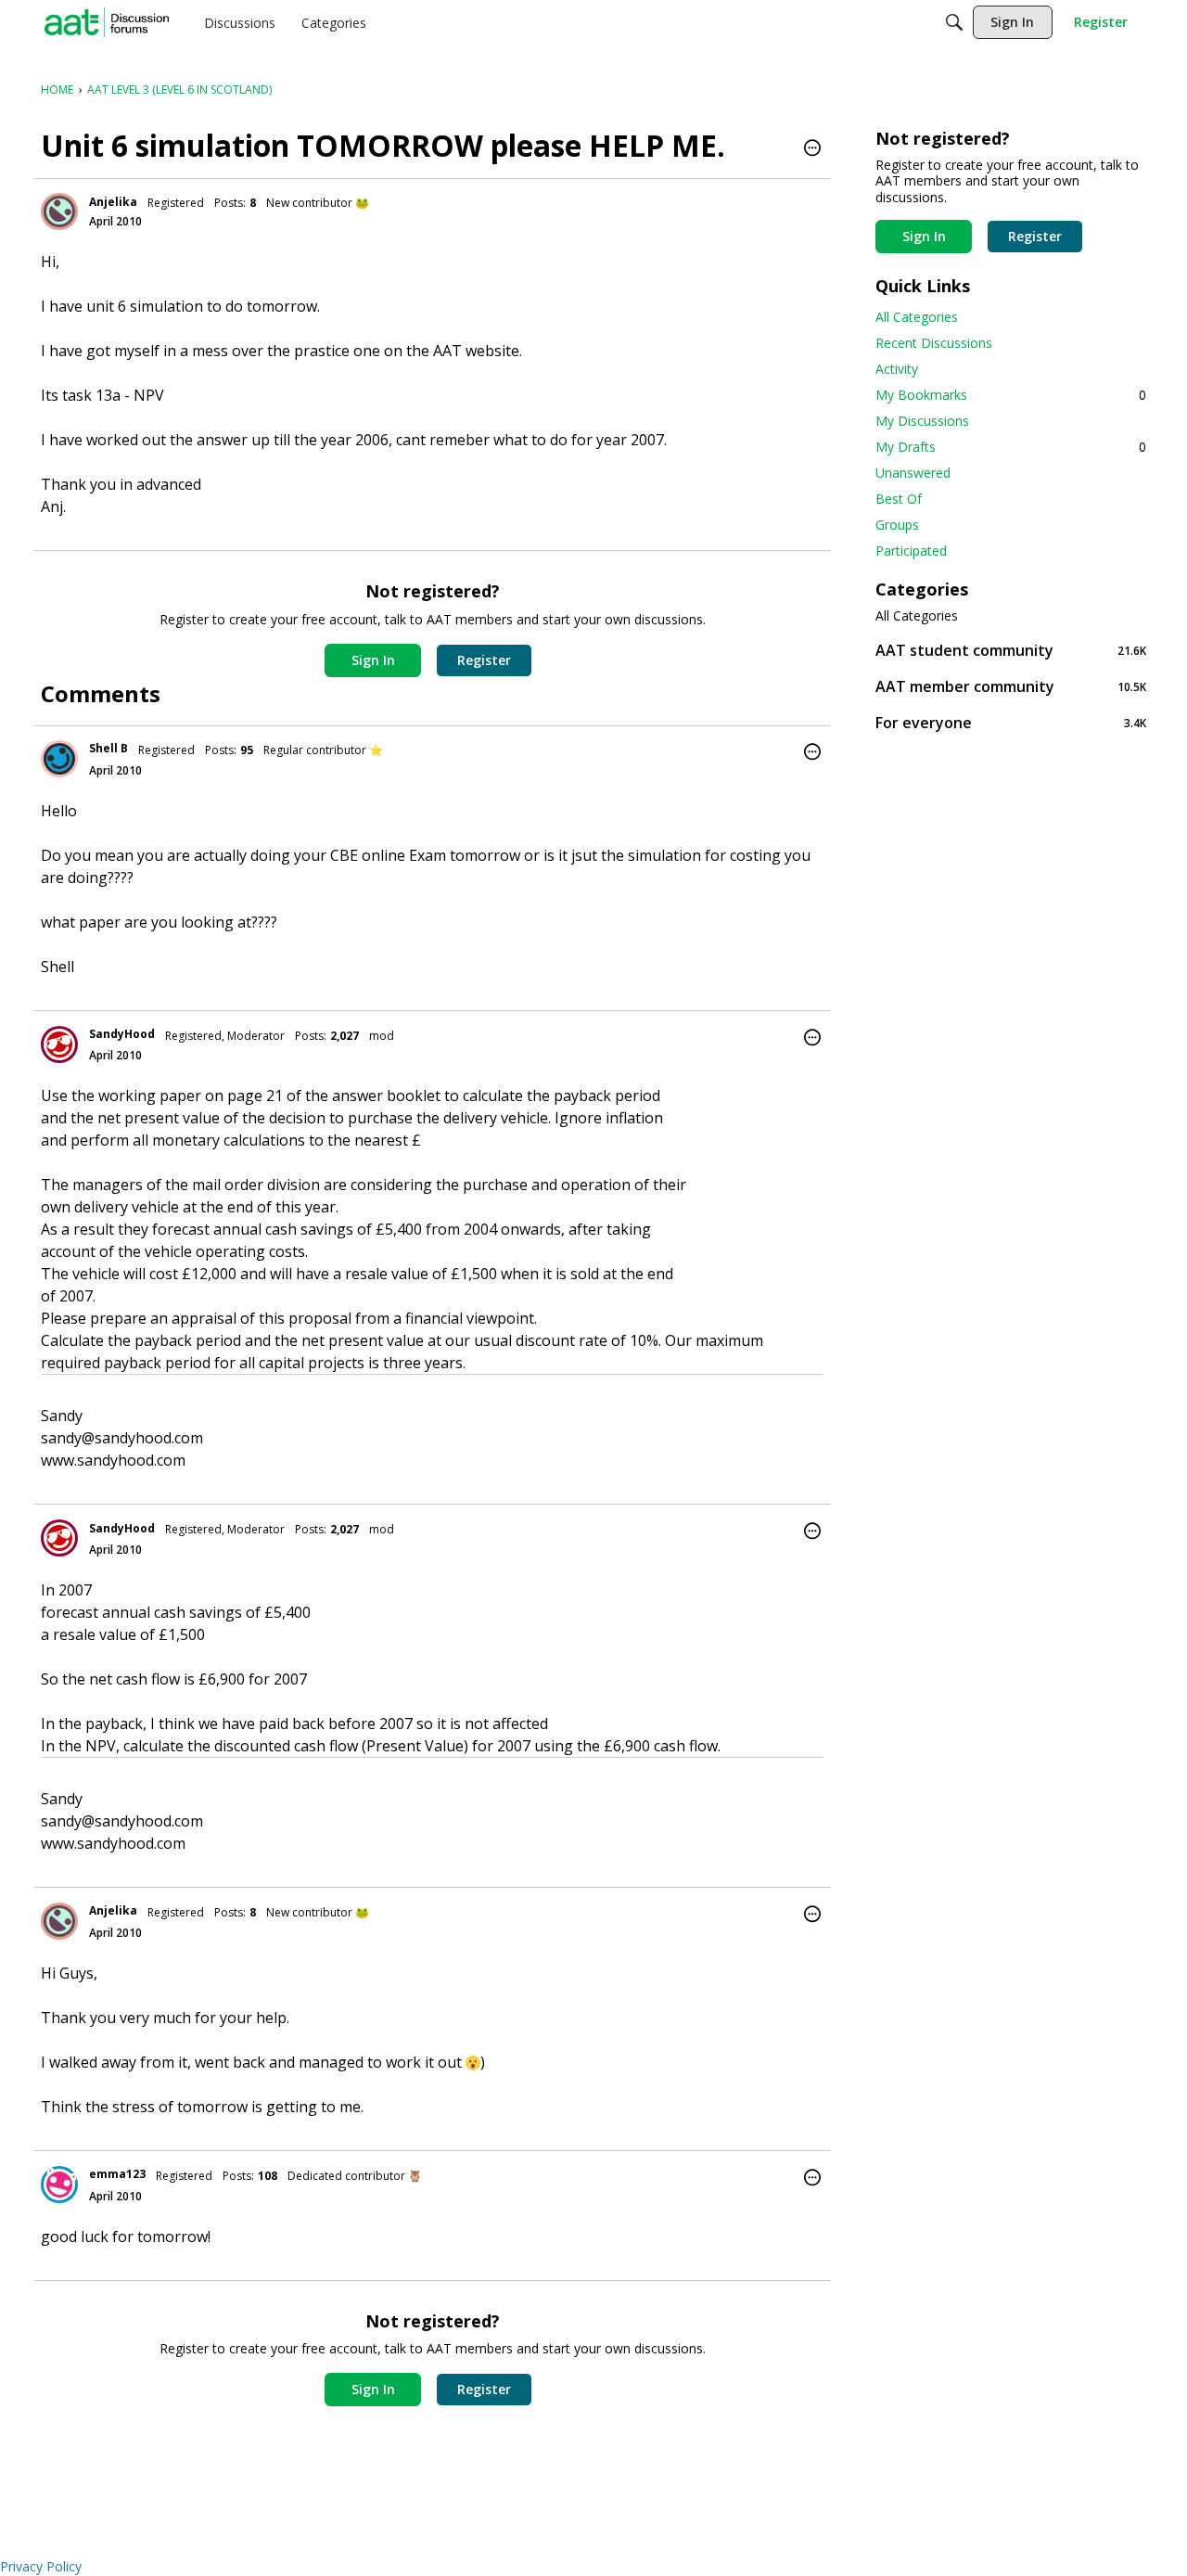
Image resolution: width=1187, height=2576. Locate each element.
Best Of (899, 499)
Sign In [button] (373, 660)
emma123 (117, 2174)
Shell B (108, 748)
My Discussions (922, 421)
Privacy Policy (41, 2566)
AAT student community (1011, 650)
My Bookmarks (1011, 395)
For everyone (1011, 722)
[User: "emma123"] (59, 2185)
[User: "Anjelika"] (59, 211)
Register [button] (484, 660)
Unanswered (913, 473)
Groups (897, 525)
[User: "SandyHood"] (59, 1044)
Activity (897, 369)
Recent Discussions (934, 343)
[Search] (954, 22)
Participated (911, 551)
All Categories (917, 317)
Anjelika (113, 202)
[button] (812, 149)
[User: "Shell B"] (59, 759)
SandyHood (122, 1034)
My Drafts (1011, 447)
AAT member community (1011, 686)
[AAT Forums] (107, 22)
